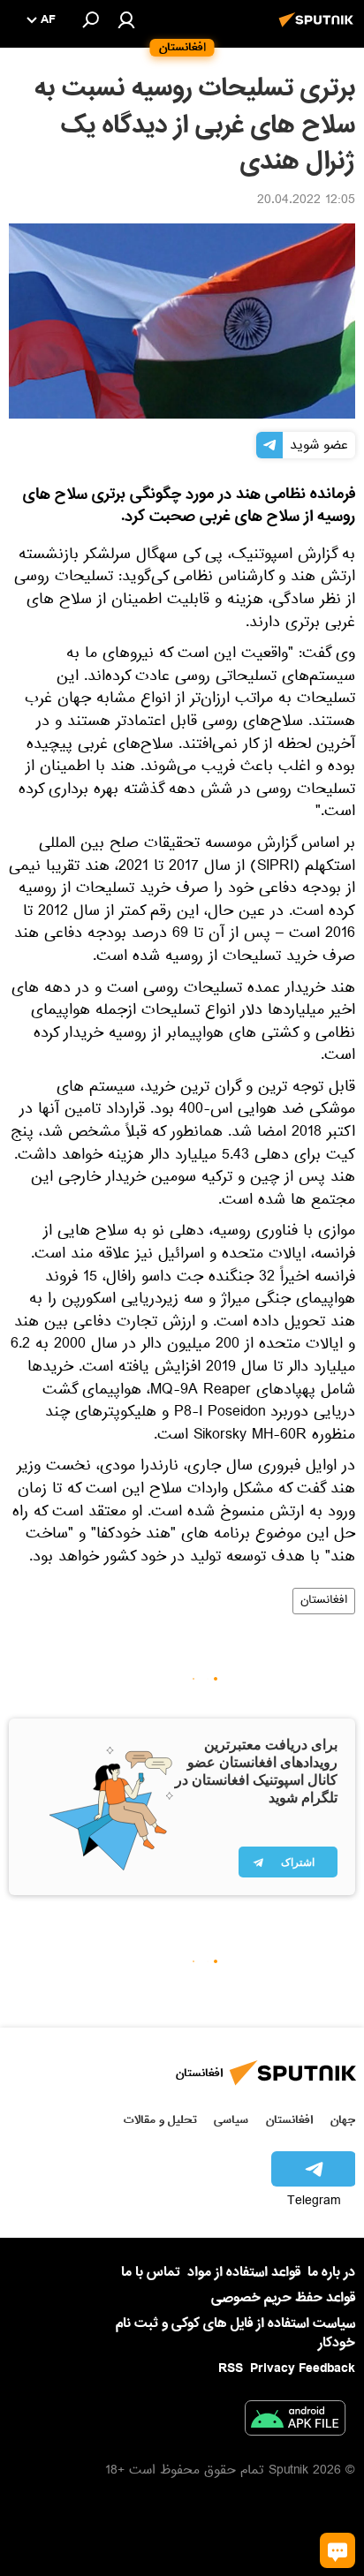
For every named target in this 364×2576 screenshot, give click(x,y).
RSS (231, 2368)
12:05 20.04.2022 (306, 201)
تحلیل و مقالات (160, 2120)
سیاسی (231, 2120)
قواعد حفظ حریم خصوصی (283, 2298)
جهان (343, 2120)
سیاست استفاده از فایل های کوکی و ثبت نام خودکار (235, 2333)
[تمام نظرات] (337, 2550)
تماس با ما (151, 2273)
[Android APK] (295, 2421)
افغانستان (324, 1601)
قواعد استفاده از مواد (244, 2272)
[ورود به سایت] (126, 19)
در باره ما (331, 2272)
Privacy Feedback (303, 2369)
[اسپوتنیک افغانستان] (319, 29)
